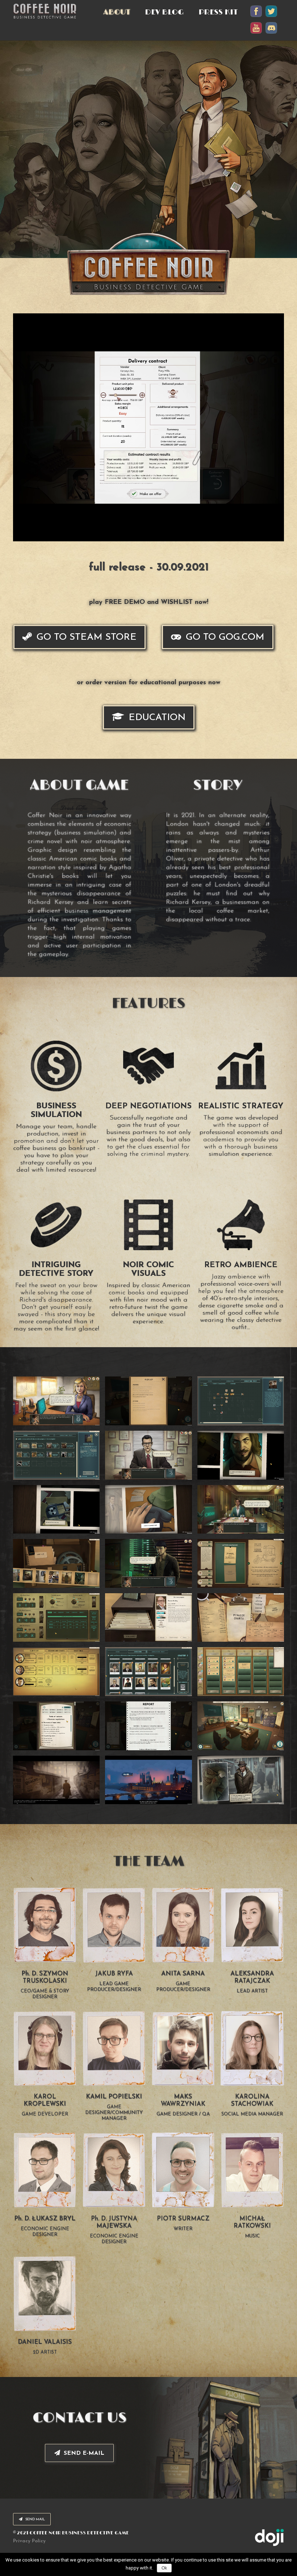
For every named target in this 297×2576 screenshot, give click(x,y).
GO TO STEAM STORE (85, 637)
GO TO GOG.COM (224, 637)
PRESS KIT (218, 12)
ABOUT (117, 12)
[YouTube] (256, 33)
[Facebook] (256, 17)
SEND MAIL (35, 2519)
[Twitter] (271, 17)
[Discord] (271, 33)
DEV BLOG (164, 12)
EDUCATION (156, 718)
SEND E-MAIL (83, 2453)
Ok (164, 2568)
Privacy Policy (29, 2541)
